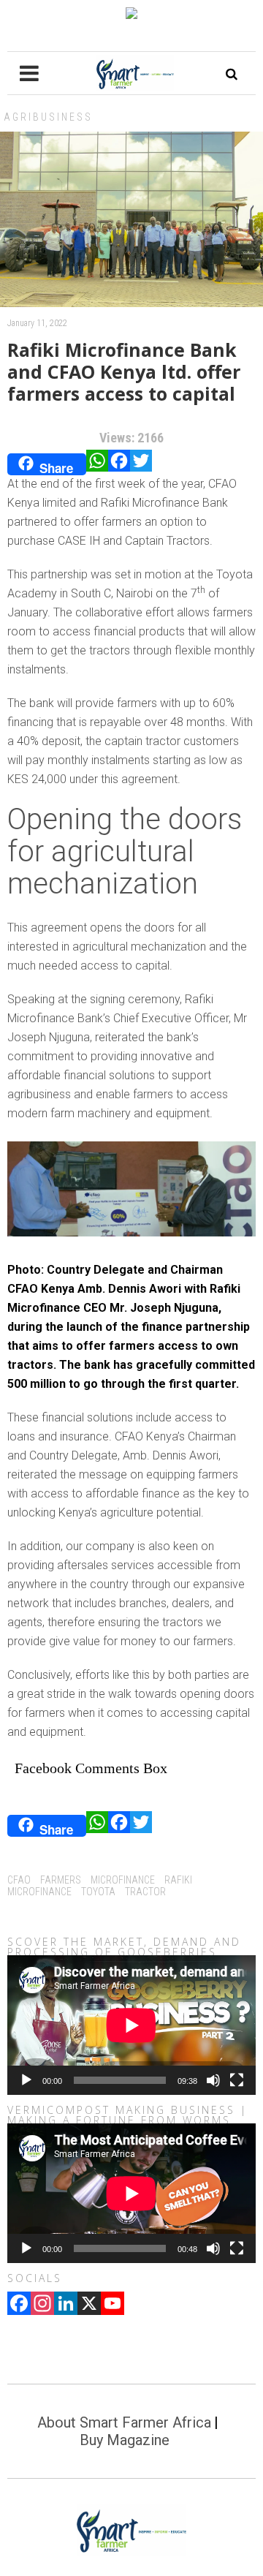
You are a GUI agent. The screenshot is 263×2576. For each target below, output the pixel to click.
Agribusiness (48, 117)
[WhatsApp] (97, 464)
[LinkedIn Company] (66, 2305)
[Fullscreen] (237, 2080)
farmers (61, 1880)
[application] (131, 2025)
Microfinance (123, 1880)
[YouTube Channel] (113, 2305)
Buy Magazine (125, 2440)
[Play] (26, 2080)
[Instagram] (42, 2305)
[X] (89, 2305)
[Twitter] (141, 464)
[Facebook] (119, 464)
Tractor (145, 1892)
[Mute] (213, 2080)
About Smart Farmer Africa (124, 2422)
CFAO (19, 1880)
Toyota (98, 1892)
